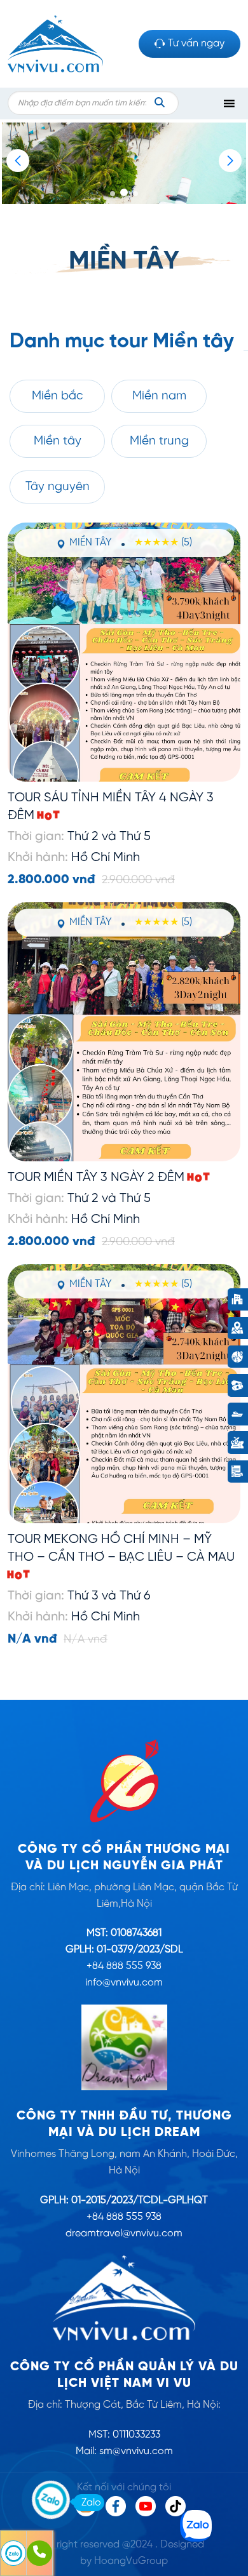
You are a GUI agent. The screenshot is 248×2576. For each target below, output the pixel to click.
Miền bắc (57, 396)
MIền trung (159, 441)
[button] (230, 161)
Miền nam (159, 396)
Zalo (91, 2503)
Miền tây (58, 441)
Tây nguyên (58, 487)
